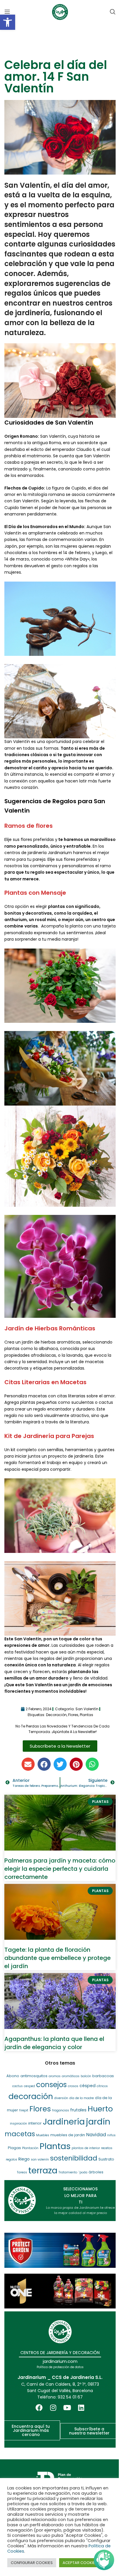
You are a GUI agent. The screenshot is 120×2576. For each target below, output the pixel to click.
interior (35, 2123)
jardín (98, 2121)
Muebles (43, 2135)
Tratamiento (68, 2172)
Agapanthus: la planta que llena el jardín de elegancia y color (54, 2043)
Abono (13, 2076)
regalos (12, 2159)
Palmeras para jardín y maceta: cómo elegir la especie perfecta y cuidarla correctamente (60, 1869)
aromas (55, 2076)
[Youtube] (67, 2408)
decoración (56, 1715)
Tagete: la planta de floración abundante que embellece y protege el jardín (58, 1958)
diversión (61, 2098)
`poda (83, 2172)
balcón (86, 2076)
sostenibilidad (74, 2158)
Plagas (14, 2148)
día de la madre (82, 2098)
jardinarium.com (60, 2361)
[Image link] (60, 2250)
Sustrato (106, 2159)
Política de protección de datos (60, 2367)
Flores (73, 1715)
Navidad (96, 2135)
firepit (24, 2110)
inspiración (18, 2124)
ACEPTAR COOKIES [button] (80, 2563)
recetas (107, 2148)
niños (111, 2135)
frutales (78, 2110)
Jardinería (64, 2122)
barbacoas (103, 2076)
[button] (8, 22)
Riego (24, 2159)
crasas (73, 2086)
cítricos (102, 2086)
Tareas (22, 2172)
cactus (17, 2086)
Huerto (100, 2109)
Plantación (30, 2148)
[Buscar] (113, 12)
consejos (51, 2085)
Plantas (87, 1715)
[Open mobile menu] (7, 12)
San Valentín (87, 1709)
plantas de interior (86, 2148)
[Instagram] (53, 2408)
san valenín (40, 2159)
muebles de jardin (68, 2135)
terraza (43, 2170)
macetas (20, 2134)
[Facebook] (39, 2408)
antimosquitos (34, 2076)
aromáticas (71, 2076)
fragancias (61, 2110)
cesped (29, 2086)
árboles (96, 2172)
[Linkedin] (81, 2408)
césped (88, 2086)
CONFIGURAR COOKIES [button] (32, 2563)
